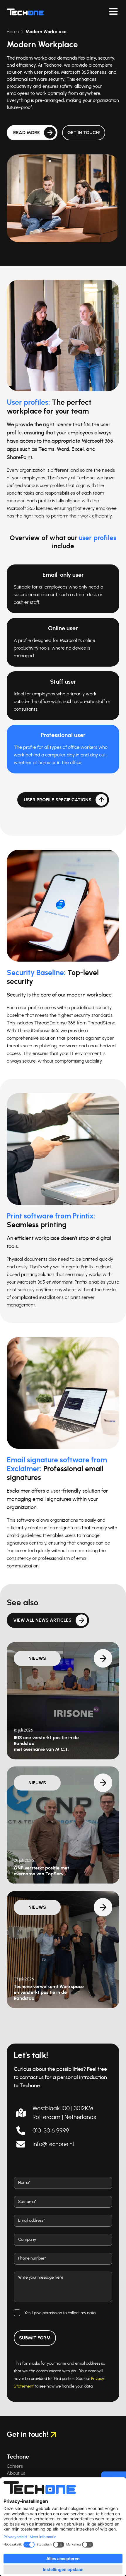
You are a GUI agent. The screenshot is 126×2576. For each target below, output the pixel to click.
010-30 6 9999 (51, 2131)
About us (16, 2473)
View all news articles (42, 1620)
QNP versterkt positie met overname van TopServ (41, 1871)
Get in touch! (84, 133)
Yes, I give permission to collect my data (60, 2313)
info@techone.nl (53, 2144)
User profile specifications (58, 800)
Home (13, 32)
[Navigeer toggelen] (113, 12)
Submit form (35, 2338)
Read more (27, 133)
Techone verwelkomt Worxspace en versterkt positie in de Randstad (49, 1992)
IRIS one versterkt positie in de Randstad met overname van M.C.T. (46, 1744)
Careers (15, 2466)
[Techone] (25, 12)
